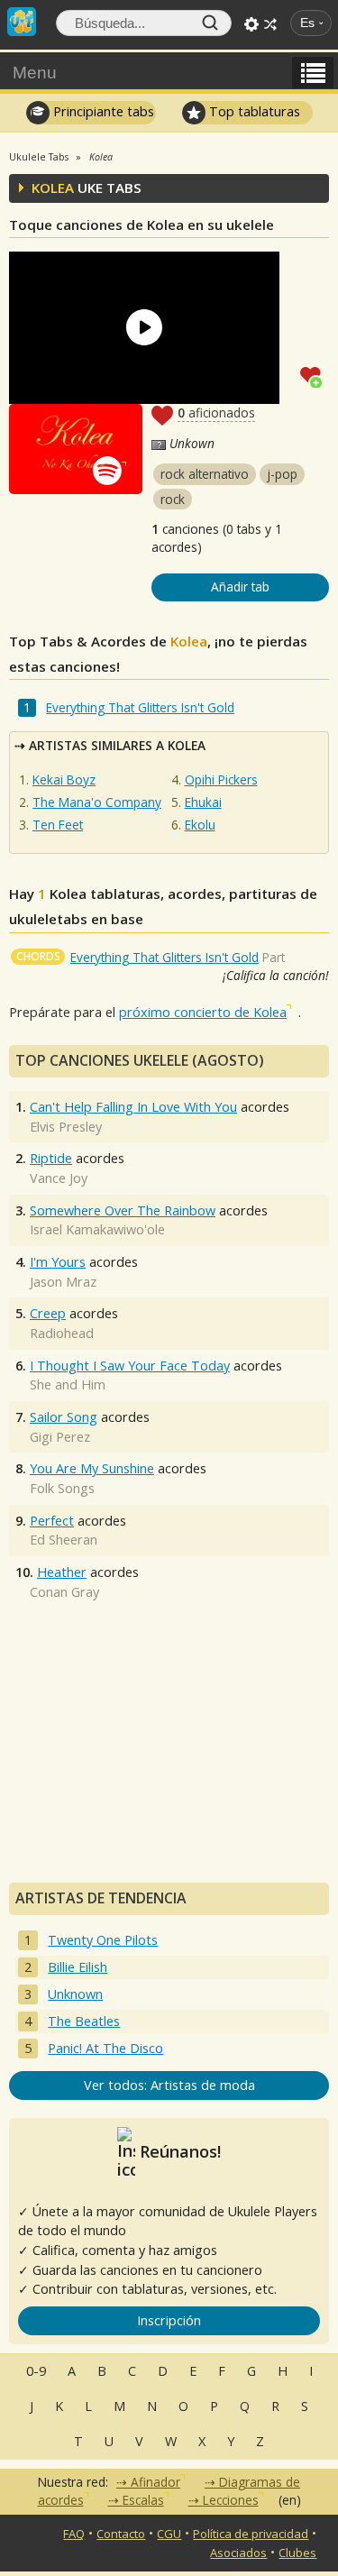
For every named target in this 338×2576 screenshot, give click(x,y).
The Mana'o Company (97, 802)
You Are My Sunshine (92, 1468)
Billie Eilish (78, 1967)
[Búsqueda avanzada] (251, 24)
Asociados (238, 2553)
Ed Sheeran (64, 1540)
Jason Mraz (63, 1282)
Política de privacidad (251, 2534)
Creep (48, 1313)
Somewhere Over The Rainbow (123, 1210)
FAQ (74, 2534)
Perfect (52, 1521)
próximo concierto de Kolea (203, 1012)
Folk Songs (62, 1488)
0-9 (36, 2371)
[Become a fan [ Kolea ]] (315, 375)
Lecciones (231, 2500)
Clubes (297, 2553)
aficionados (216, 413)
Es (307, 23)
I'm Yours (58, 1262)
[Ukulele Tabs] (22, 20)
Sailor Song (64, 1417)
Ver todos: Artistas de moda (169, 2085)
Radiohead (62, 1333)
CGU (169, 2534)
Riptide (51, 1158)
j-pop (282, 474)
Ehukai (203, 802)
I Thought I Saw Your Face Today (130, 1366)
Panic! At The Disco (105, 2048)
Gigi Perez (60, 1437)
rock (173, 499)
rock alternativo (205, 474)
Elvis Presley (66, 1127)
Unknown (75, 1994)
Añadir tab (240, 587)
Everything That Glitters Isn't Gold (140, 707)
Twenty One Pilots (103, 1940)
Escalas (143, 2500)
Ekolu (200, 825)
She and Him (68, 1384)
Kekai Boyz (64, 779)
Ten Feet (58, 825)
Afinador (155, 2482)
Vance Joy (59, 1178)
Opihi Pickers (221, 779)
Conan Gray (64, 1592)
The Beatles (84, 2021)
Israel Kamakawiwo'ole (97, 1229)
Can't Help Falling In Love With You (133, 1107)
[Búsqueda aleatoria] (270, 24)
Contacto (121, 2534)
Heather (62, 1572)
